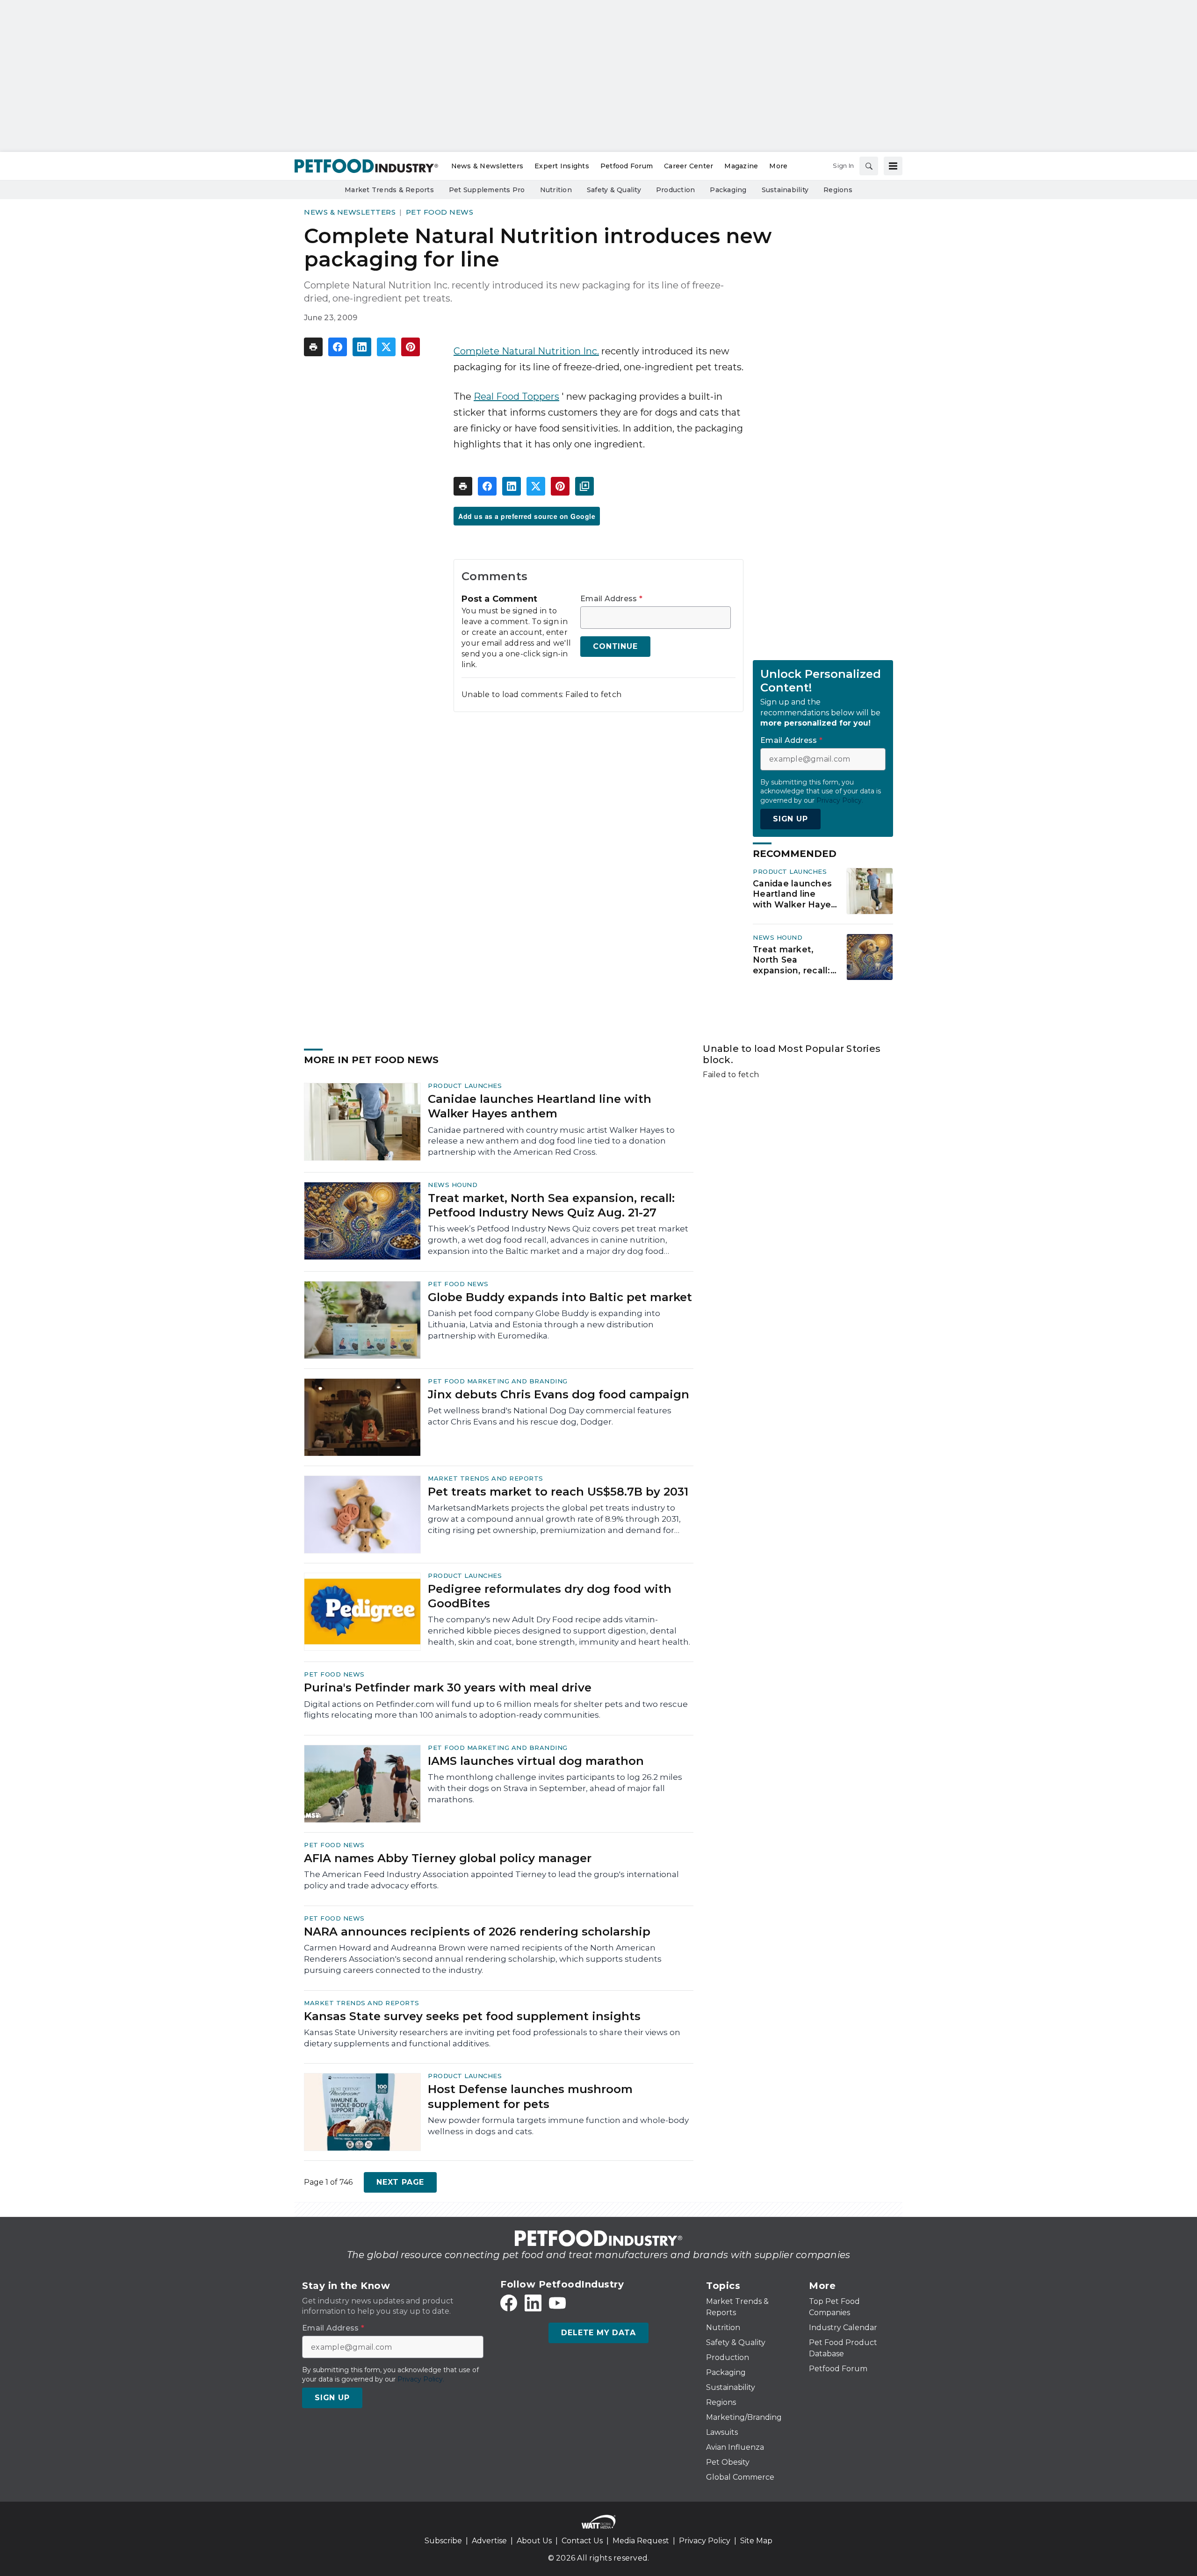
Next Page (400, 2182)
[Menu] (893, 166)
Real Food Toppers (516, 396)
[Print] (313, 347)
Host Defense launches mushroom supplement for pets (530, 2096)
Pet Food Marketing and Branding (498, 1381)
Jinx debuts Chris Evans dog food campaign (559, 1394)
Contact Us (582, 2541)
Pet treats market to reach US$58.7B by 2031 (558, 1492)
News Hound (778, 937)
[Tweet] (386, 347)
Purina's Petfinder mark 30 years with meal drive (448, 1687)
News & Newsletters (350, 212)
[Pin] (411, 347)
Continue (615, 646)
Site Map (756, 2541)
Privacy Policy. (840, 800)
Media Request (641, 2541)
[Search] (869, 166)
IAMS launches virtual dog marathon (536, 1761)
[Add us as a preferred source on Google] (584, 486)
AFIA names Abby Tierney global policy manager (448, 1858)
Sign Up (790, 819)
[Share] (338, 347)
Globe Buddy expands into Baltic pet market (560, 1297)
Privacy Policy (705, 2541)
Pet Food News (440, 212)
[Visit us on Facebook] (509, 2303)
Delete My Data (598, 2333)
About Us (534, 2541)
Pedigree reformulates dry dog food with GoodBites (550, 1596)
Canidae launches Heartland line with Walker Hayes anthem (794, 894)
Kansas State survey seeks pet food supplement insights (472, 2016)
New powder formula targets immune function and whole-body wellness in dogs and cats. (558, 2126)
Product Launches (790, 871)
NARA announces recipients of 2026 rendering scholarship (477, 1932)
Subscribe (443, 2541)
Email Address (611, 599)
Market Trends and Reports (486, 1478)
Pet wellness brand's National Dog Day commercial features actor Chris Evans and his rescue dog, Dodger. (550, 1416)
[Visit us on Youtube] (557, 2303)
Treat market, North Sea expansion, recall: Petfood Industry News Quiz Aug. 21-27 (792, 960)
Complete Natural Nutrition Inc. (526, 351)
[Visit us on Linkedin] (533, 2303)
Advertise (489, 2541)
